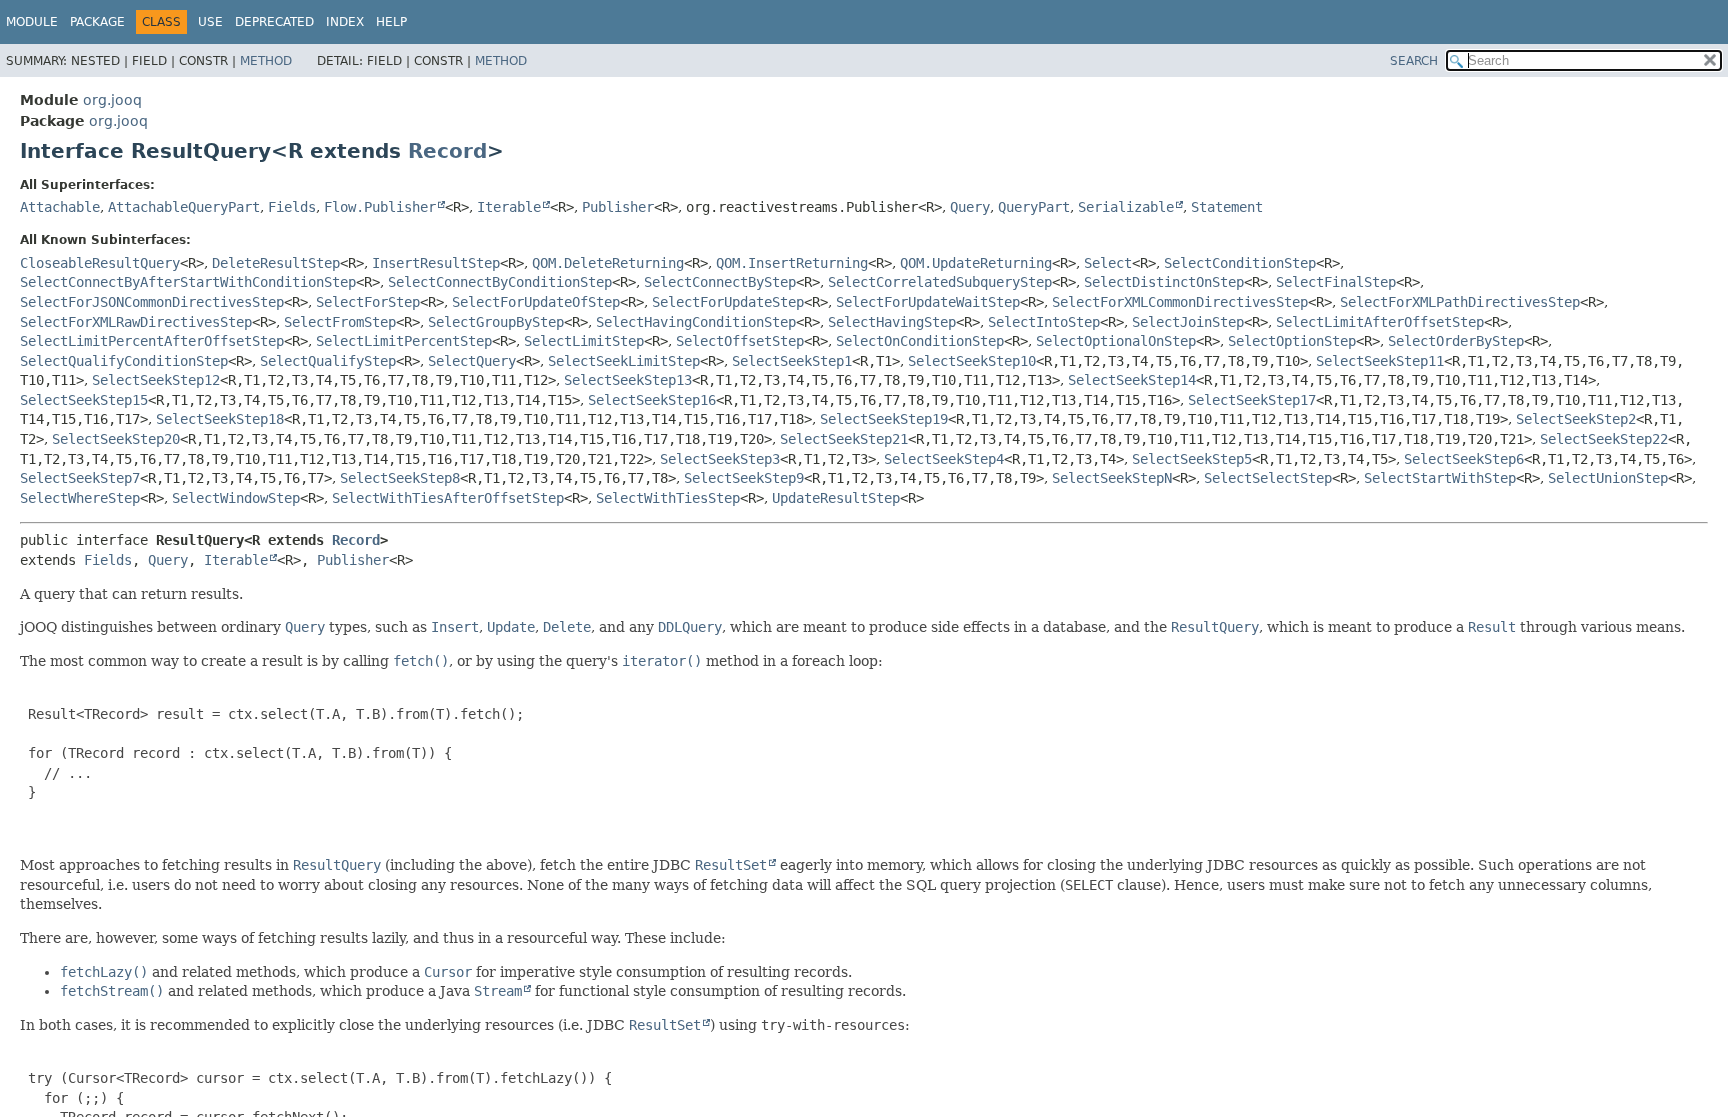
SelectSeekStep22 (1604, 439)
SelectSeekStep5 (1192, 459)
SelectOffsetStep (740, 341)
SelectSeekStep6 (1464, 459)
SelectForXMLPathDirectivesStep (1460, 302)
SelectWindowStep (236, 498)
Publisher (618, 207)
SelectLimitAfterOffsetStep (1380, 322)
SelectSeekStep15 (84, 400)
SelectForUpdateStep (728, 302)
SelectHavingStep (892, 322)
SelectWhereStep (80, 498)
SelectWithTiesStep (668, 498)
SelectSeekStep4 (944, 459)
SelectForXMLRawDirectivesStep (136, 322)
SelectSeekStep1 (792, 361)
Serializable (1126, 207)
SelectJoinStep (1188, 322)
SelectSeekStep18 (220, 419)
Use (210, 22)
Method (266, 61)
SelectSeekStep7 (80, 478)
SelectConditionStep (1240, 263)
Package (97, 22)
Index (345, 22)
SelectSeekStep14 (1132, 380)
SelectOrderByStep (1456, 341)
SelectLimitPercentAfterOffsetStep (152, 341)
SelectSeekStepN (1112, 478)
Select (1108, 263)
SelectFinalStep (1336, 282)
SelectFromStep (340, 322)
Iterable (509, 207)
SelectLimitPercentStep (404, 341)
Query (970, 207)
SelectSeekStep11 (1380, 361)
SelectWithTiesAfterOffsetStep (448, 498)
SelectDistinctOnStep (1164, 282)
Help (391, 22)
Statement (1227, 207)
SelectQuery (472, 361)
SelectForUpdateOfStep (536, 302)
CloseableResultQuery (100, 263)
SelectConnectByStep (720, 282)
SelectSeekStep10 (972, 361)
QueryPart (1034, 207)
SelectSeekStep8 (400, 478)
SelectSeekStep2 (1576, 419)
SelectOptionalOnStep (1116, 341)
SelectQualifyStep (328, 361)
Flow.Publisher (380, 207)
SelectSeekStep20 (116, 439)
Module (32, 22)
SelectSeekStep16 (652, 400)
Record (447, 151)
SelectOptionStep (1292, 341)
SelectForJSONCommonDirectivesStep (152, 302)
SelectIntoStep (1044, 322)
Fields (292, 207)
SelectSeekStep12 (156, 380)
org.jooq (112, 100)
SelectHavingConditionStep (696, 322)
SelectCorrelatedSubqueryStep (940, 282)
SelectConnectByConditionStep (500, 282)
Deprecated (274, 22)
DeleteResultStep (276, 263)
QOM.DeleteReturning (608, 263)
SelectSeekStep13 (628, 380)
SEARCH (1414, 61)
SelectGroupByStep (496, 322)
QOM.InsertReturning (792, 263)
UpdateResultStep (836, 498)
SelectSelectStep (1268, 478)
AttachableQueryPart (184, 207)
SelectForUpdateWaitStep (928, 302)
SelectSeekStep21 (844, 439)
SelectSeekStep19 (884, 419)
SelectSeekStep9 (744, 478)
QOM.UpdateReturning (976, 263)
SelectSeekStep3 (720, 459)
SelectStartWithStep (1440, 478)
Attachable (60, 207)
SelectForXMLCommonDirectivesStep (1180, 302)
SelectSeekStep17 (1252, 400)
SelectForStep (368, 302)
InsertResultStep (436, 263)
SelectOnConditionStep (920, 341)
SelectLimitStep (584, 341)
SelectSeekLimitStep (624, 361)
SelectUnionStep (1608, 478)
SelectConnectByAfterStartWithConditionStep (188, 282)
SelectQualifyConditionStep (124, 361)
